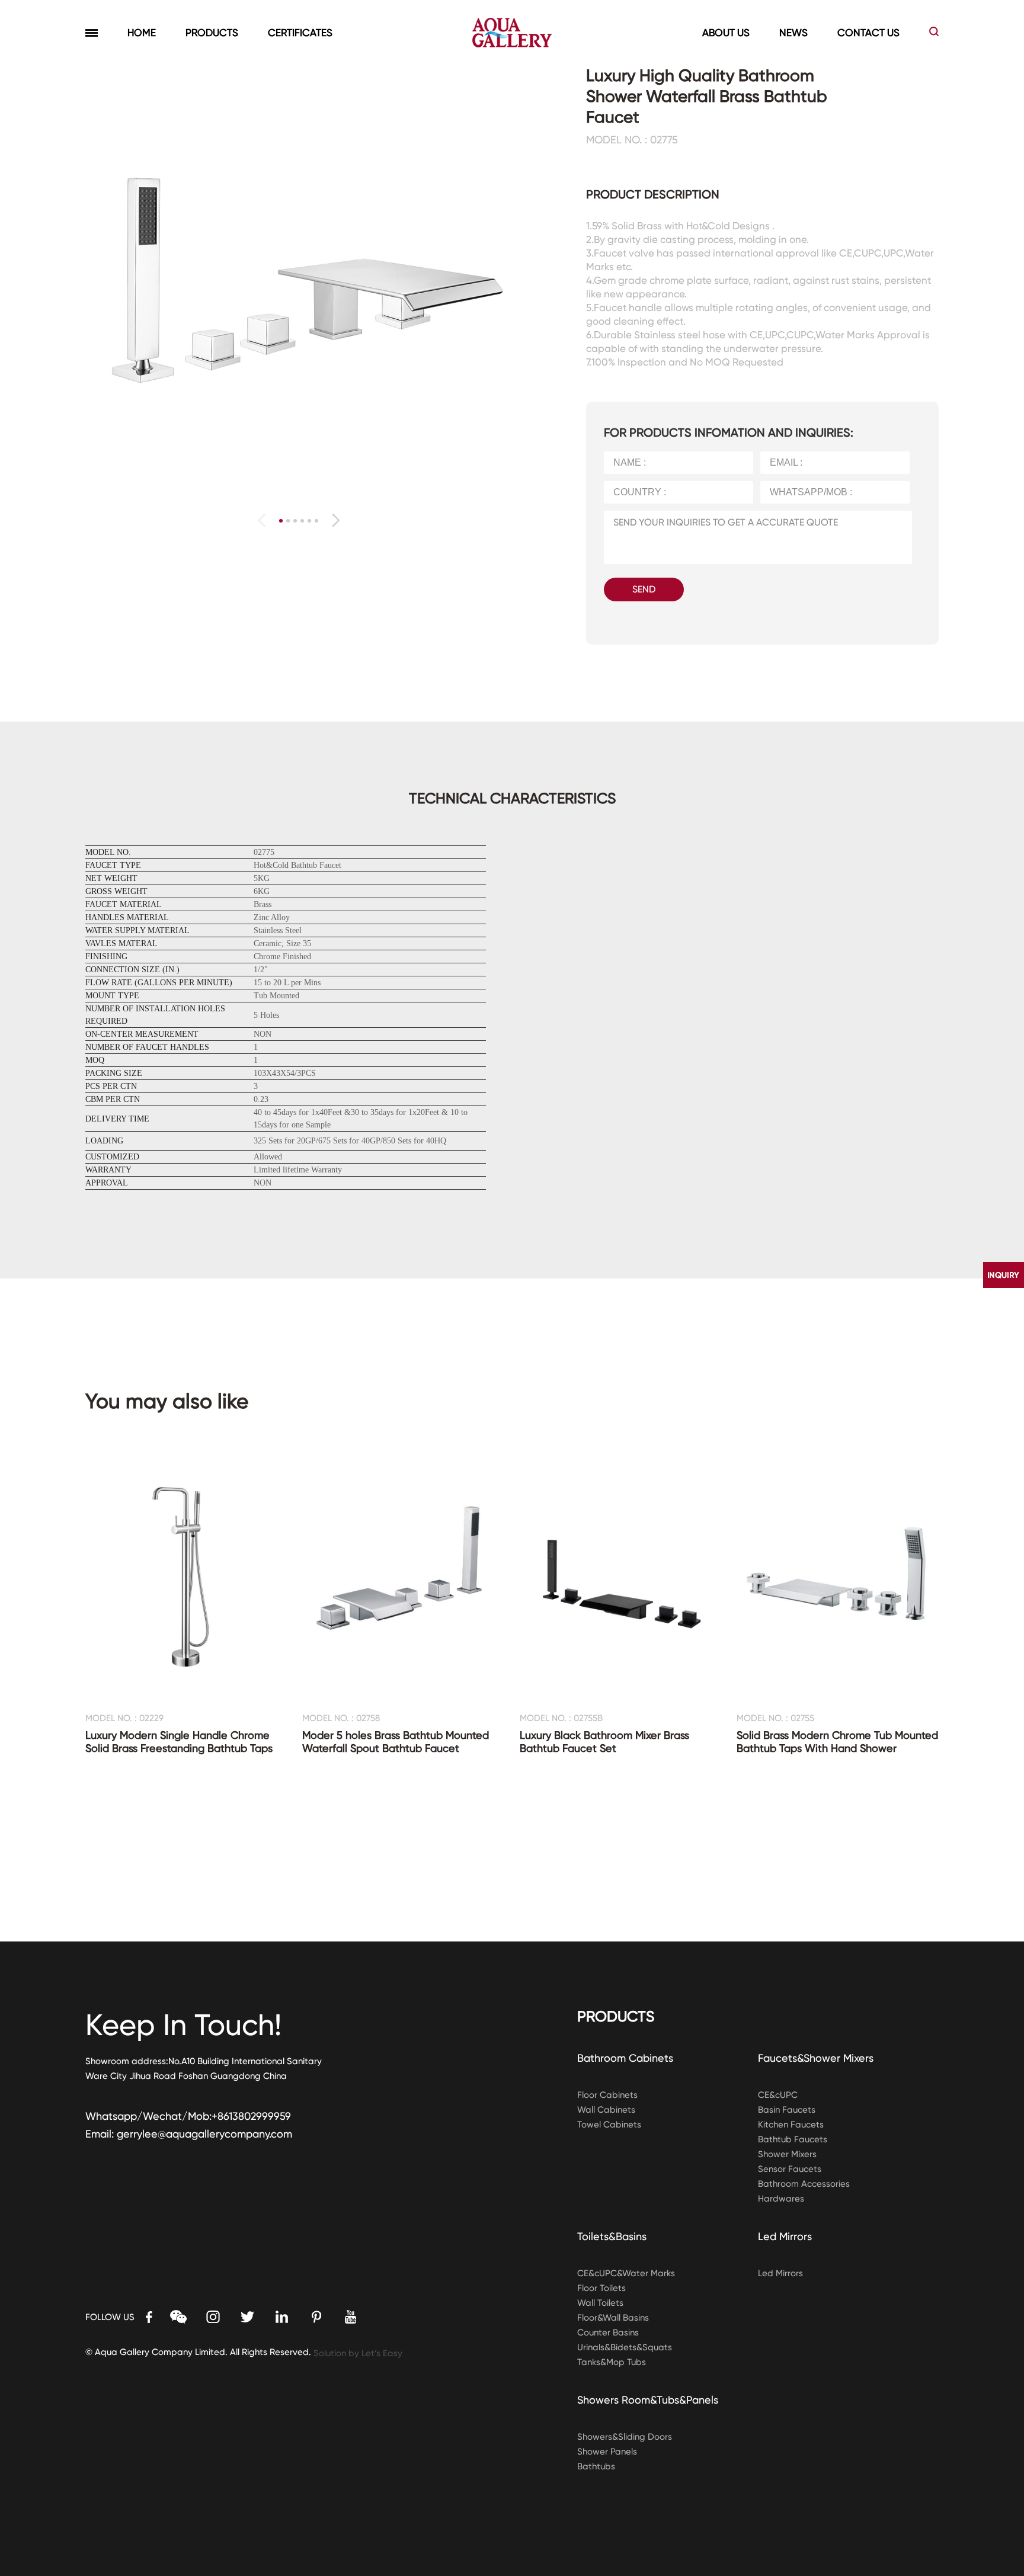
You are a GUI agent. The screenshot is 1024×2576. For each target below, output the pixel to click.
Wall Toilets (600, 2303)
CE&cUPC (778, 2095)
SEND (644, 589)
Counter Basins (608, 2333)
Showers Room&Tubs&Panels (648, 2400)
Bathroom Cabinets (625, 2058)
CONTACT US (868, 33)
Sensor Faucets (790, 2169)
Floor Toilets (601, 2288)
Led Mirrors (785, 2236)
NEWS (793, 33)
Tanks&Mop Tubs (612, 2362)
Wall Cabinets (606, 2110)
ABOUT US (726, 33)
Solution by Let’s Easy (358, 2353)
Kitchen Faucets (791, 2125)
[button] (336, 520)
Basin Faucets (787, 2110)
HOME (142, 33)
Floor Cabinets (607, 2095)
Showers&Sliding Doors (625, 2437)
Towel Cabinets (609, 2125)
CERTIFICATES (300, 33)
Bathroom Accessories (804, 2184)
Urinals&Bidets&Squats (625, 2347)
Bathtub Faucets (793, 2139)
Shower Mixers (787, 2154)
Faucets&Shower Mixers (816, 2058)
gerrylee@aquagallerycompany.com (204, 2134)
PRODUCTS (212, 33)
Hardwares (781, 2199)
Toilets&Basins (612, 2236)
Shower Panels (607, 2452)
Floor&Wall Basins (613, 2318)
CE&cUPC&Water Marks (626, 2273)
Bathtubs (596, 2466)
